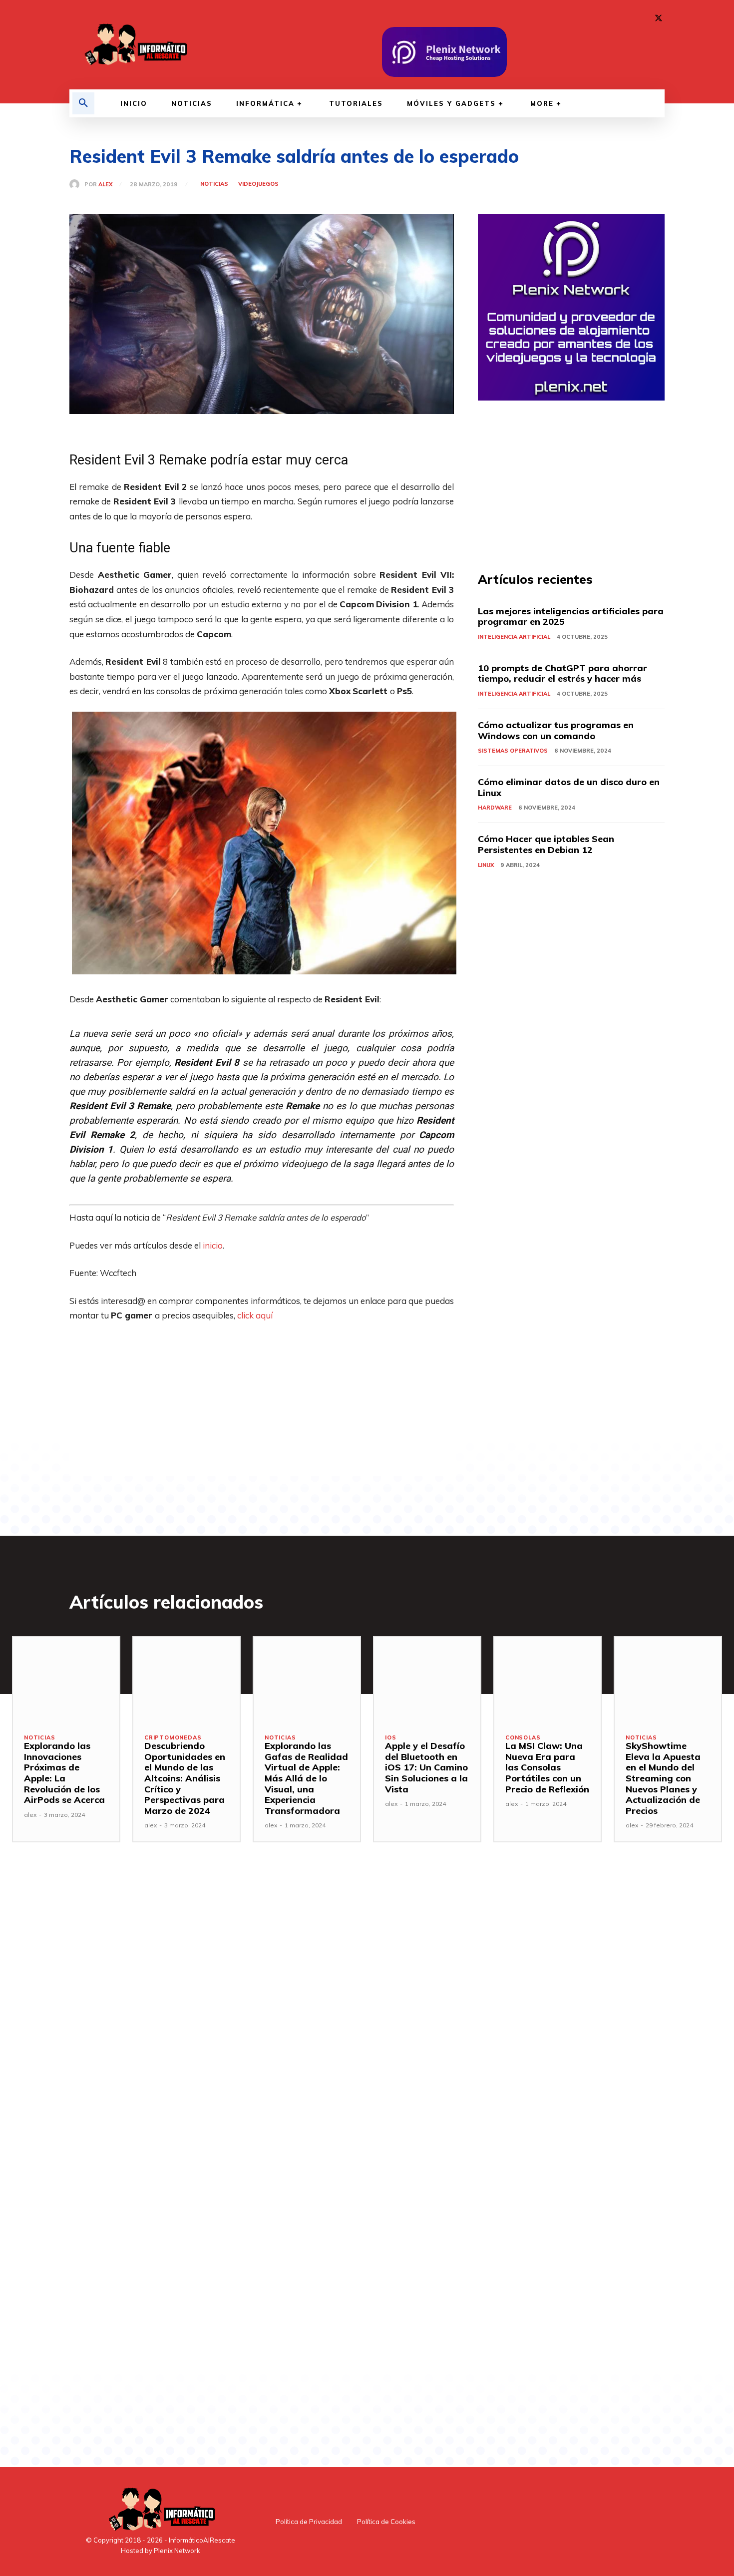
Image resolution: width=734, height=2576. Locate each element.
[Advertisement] (262, 1406)
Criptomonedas (173, 1738)
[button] (83, 103)
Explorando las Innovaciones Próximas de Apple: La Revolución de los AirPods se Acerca (64, 1773)
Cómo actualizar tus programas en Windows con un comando (556, 730)
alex (105, 185)
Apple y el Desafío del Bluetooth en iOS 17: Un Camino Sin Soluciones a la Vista (426, 1767)
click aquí (255, 1315)
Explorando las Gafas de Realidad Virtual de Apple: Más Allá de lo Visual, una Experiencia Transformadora (306, 1778)
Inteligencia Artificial (514, 637)
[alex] (77, 184)
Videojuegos (258, 184)
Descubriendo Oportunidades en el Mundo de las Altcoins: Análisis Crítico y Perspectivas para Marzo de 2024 (185, 1778)
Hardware (495, 808)
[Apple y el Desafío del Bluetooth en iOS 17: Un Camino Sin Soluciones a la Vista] (427, 1680)
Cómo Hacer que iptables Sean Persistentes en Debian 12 (546, 844)
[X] (659, 18)
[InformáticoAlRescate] (135, 45)
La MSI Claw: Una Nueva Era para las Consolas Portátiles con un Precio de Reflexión (547, 1767)
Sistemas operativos (513, 751)
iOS (390, 1738)
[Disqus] (262, 2022)
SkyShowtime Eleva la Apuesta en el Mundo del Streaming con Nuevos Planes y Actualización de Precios (663, 1778)
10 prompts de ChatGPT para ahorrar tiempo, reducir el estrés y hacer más (562, 673)
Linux (486, 865)
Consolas (523, 1738)
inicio (213, 1245)
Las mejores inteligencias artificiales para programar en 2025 (571, 617)
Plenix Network (177, 2551)
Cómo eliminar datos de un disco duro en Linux (569, 787)
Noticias (214, 184)
